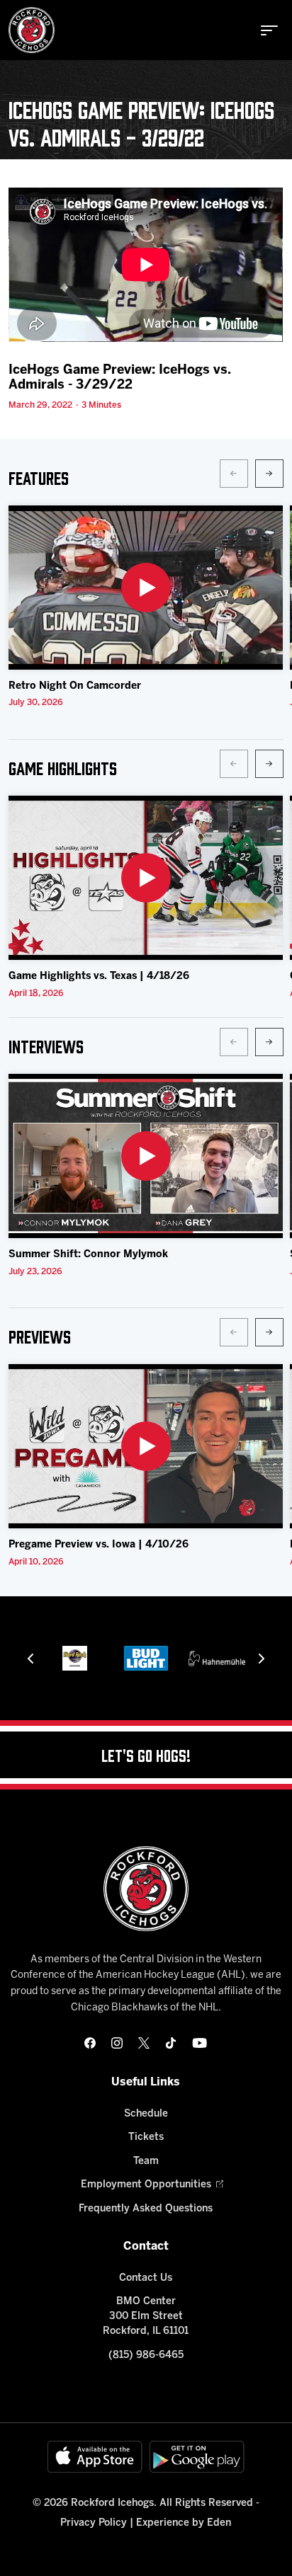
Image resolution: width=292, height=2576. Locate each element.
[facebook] (90, 2043)
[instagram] (117, 2043)
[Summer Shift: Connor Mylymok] (146, 1156)
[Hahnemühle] (146, 1658)
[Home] (32, 30)
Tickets (146, 2137)
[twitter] (144, 2043)
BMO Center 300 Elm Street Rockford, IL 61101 (146, 2317)
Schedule (146, 2114)
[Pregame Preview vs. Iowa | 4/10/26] (146, 1446)
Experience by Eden (184, 2523)
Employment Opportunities (146, 2185)
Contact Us (146, 2278)
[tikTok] (171, 2043)
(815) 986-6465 (146, 2355)
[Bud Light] (75, 1658)
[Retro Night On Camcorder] (146, 588)
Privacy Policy (94, 2523)
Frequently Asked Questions (146, 2209)
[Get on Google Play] (197, 2457)
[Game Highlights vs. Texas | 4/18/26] (146, 878)
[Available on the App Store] (95, 2457)
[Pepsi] (217, 1658)
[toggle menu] (269, 30)
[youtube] (200, 2043)
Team (146, 2162)
